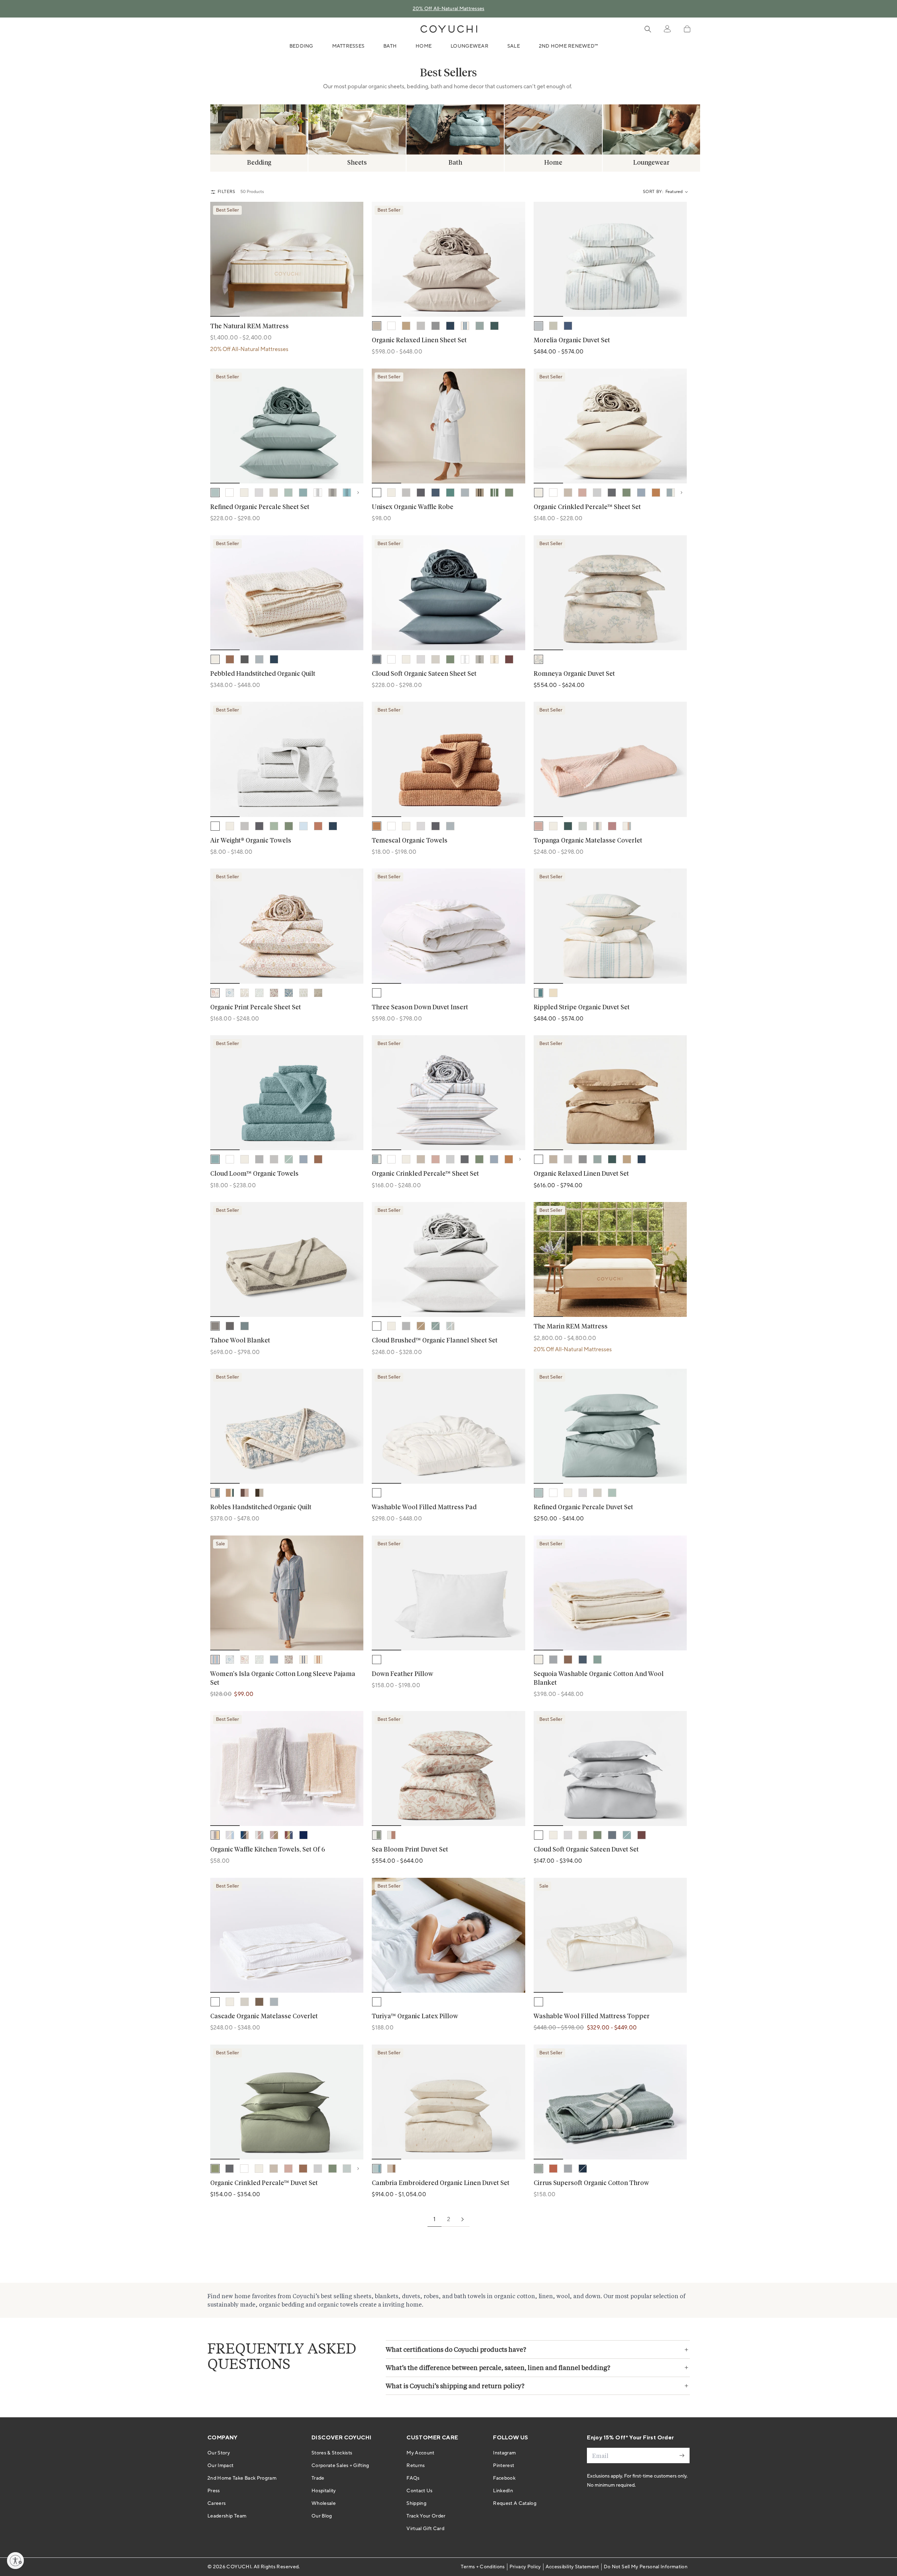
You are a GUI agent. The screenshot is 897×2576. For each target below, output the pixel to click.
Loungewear (470, 46)
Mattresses (348, 46)
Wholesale (324, 2503)
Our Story (219, 2453)
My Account (420, 2453)
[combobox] (676, 192)
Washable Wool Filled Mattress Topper (592, 2017)
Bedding (301, 46)
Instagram (504, 2453)
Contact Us (420, 2491)
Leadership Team (227, 2516)
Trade (318, 2478)
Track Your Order (426, 2516)
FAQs (413, 2478)
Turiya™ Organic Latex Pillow (415, 2017)
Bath (390, 46)
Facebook (504, 2478)
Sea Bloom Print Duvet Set (410, 1850)
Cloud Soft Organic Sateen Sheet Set (424, 674)
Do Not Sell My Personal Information (646, 2567)
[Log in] (667, 29)
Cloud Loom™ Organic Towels (254, 1174)
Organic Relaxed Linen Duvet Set (581, 1174)
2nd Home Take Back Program (242, 2478)
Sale (514, 46)
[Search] (648, 29)
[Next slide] (876, 130)
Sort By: (653, 192)
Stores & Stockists (332, 2453)
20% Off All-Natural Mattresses (449, 9)
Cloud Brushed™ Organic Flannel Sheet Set (435, 1341)
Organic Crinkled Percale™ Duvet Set (264, 2183)
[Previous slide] (21, 130)
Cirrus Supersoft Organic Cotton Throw (591, 2183)
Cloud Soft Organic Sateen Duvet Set (586, 1850)
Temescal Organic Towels (410, 841)
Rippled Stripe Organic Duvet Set (582, 1008)
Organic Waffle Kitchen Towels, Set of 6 (268, 1850)
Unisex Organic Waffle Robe (413, 507)
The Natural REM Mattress (249, 327)
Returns (416, 2466)
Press (214, 2491)
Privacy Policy (525, 2567)
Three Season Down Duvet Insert (420, 1008)
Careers (217, 2503)
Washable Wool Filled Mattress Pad (424, 1507)
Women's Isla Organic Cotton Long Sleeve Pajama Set (283, 1679)
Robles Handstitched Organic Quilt (261, 1507)
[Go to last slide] (220, 259)
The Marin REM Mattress (571, 1327)
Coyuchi (239, 2567)
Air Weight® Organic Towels (251, 841)
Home (424, 46)
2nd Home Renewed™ (569, 46)
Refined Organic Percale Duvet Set (583, 1507)
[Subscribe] (682, 2455)
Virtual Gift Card (425, 2529)
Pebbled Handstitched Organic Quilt (263, 674)
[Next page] (463, 2219)
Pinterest (504, 2466)
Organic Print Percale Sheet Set (256, 1008)
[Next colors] (360, 493)
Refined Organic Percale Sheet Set (260, 507)
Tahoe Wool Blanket (240, 1341)
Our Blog (322, 2516)
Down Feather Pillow (402, 1674)
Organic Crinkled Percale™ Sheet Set (587, 507)
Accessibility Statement (572, 2567)
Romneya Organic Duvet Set (574, 674)
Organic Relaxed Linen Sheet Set (419, 341)
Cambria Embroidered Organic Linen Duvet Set (441, 2183)
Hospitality (324, 2491)
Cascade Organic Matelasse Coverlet (264, 2017)
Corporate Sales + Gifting (340, 2466)
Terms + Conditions (483, 2567)
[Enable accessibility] (15, 2561)
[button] (687, 29)
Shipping (416, 2503)
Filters (227, 192)
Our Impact (221, 2466)
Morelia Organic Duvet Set (572, 341)
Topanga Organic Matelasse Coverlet (588, 841)
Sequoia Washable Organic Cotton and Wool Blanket (599, 1679)
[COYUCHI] (449, 29)
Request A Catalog (515, 2503)
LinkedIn (503, 2491)
